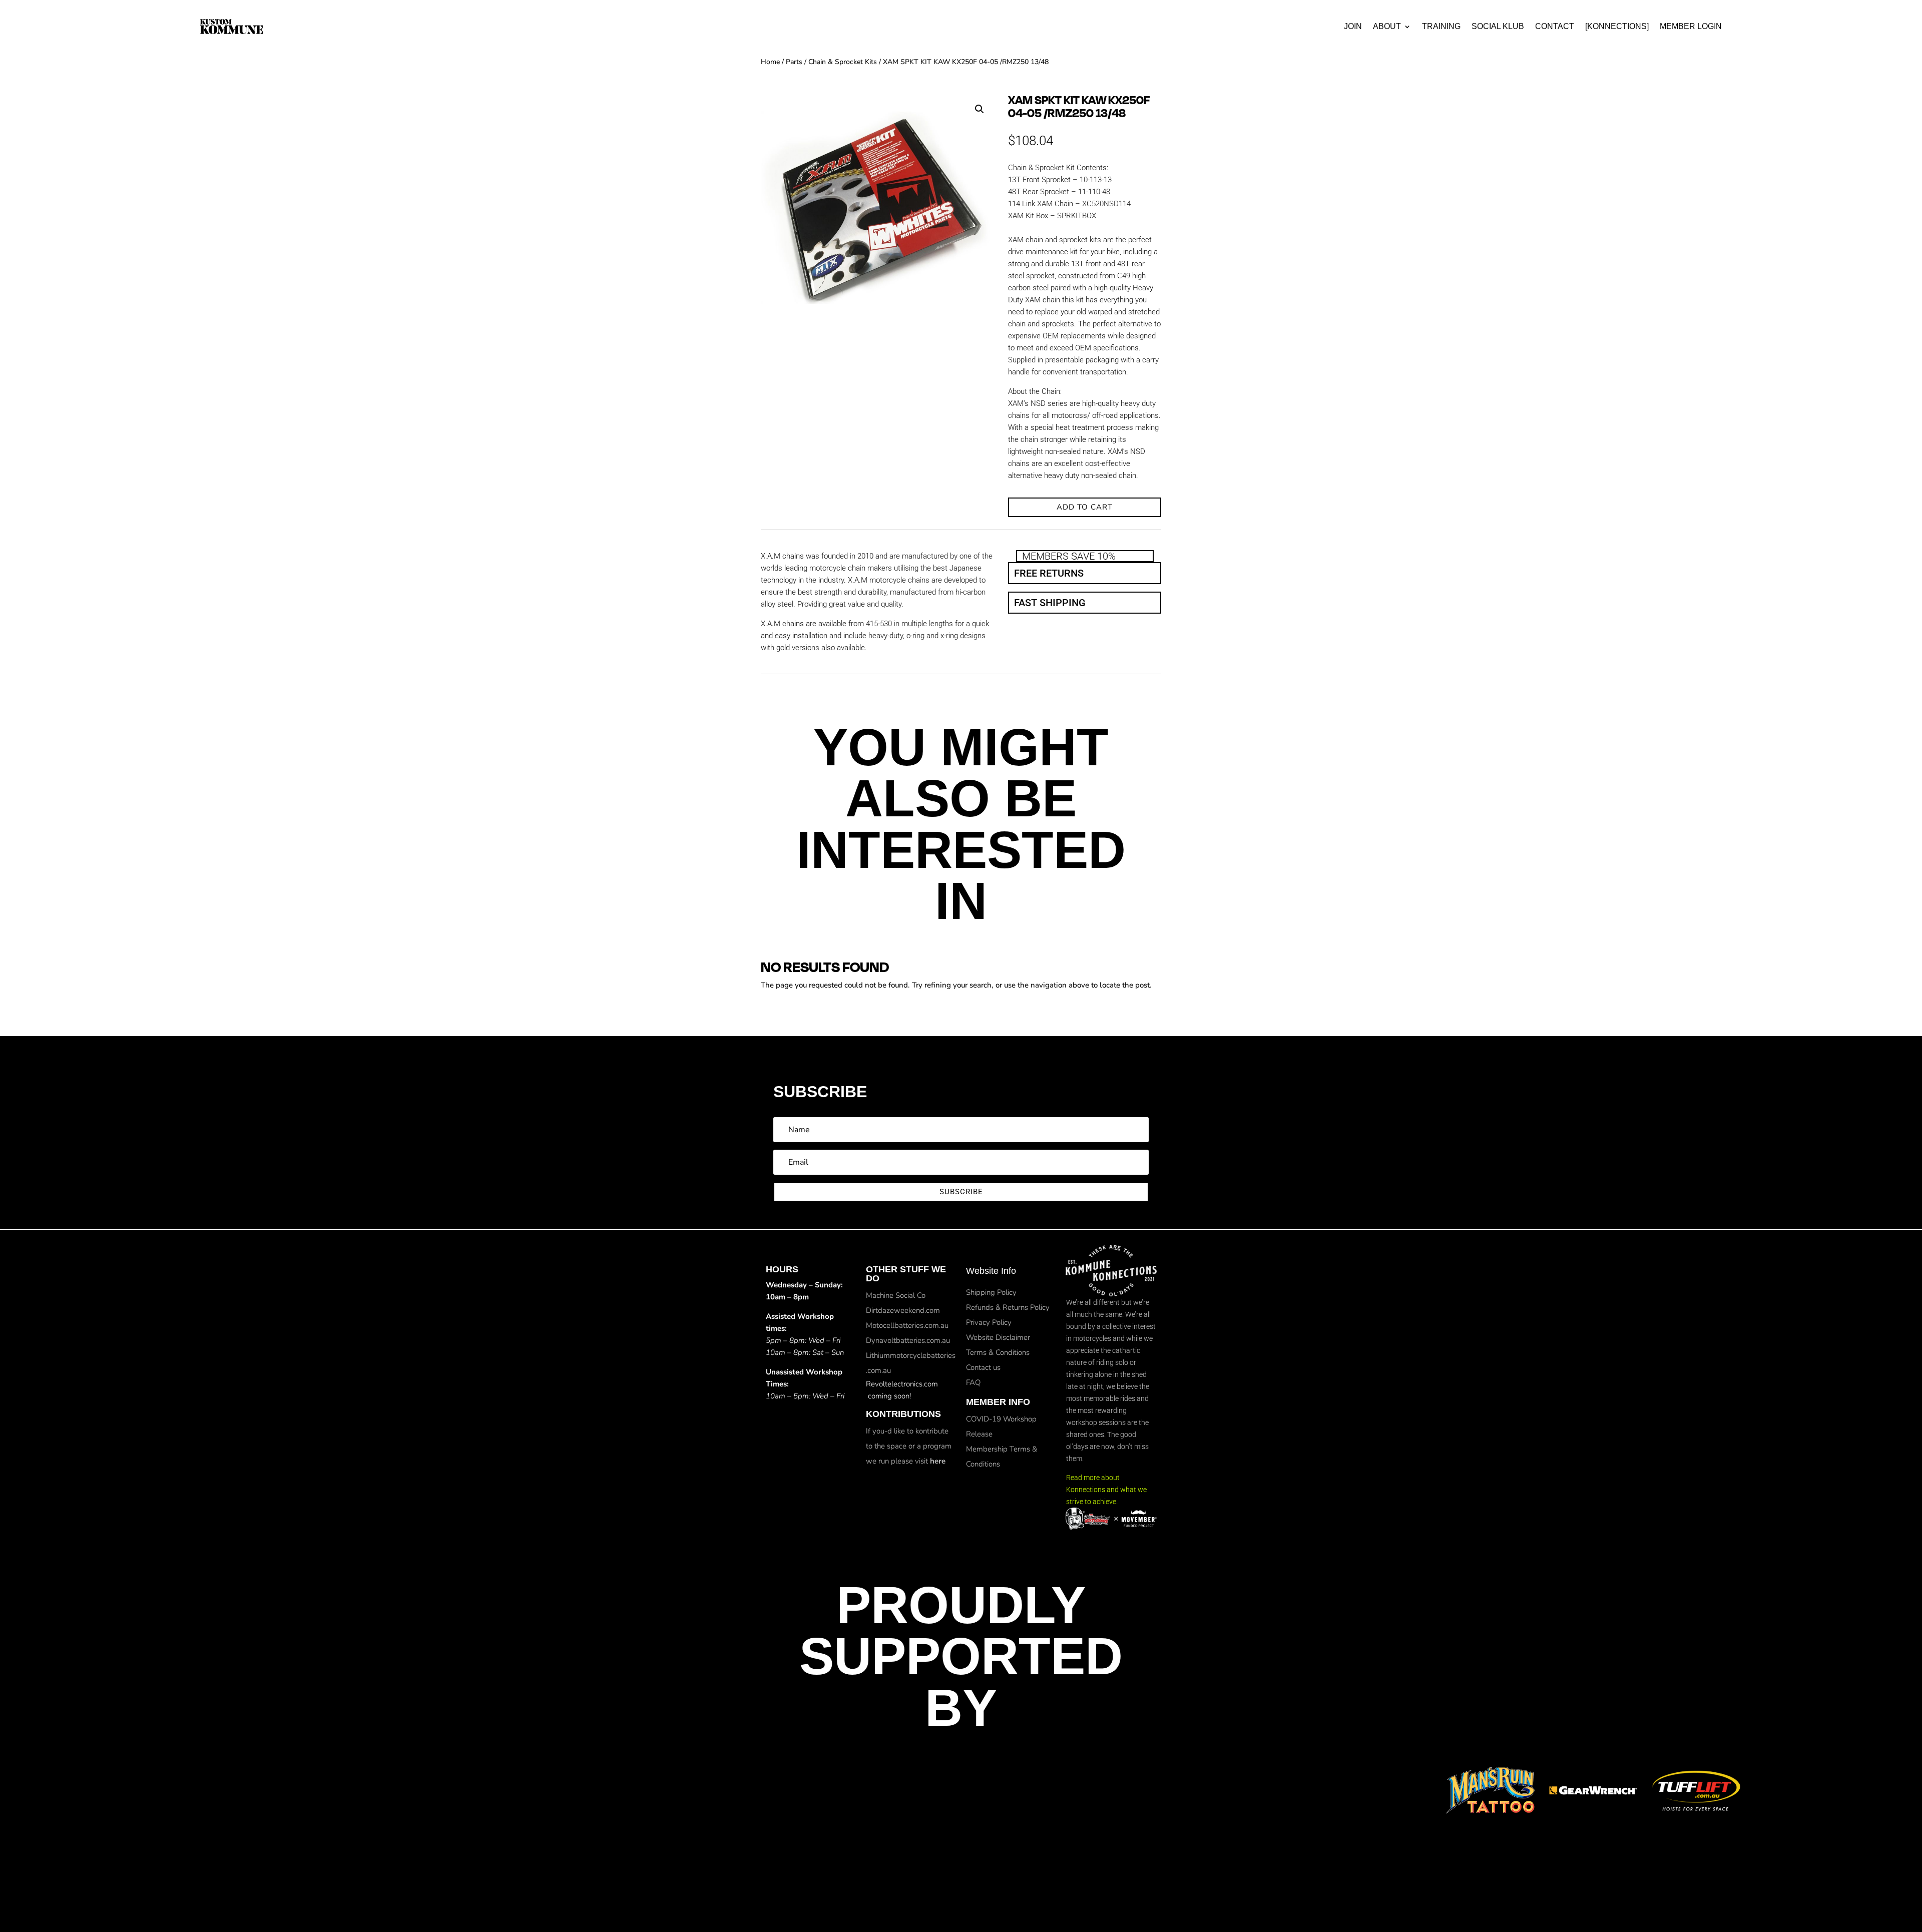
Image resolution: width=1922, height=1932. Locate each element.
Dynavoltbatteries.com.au (908, 1340)
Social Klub (1498, 26)
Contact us (983, 1367)
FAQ (973, 1382)
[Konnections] (1617, 26)
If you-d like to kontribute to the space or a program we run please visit (909, 1446)
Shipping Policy (991, 1292)
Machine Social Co (896, 1295)
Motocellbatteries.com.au (907, 1325)
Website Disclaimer (998, 1337)
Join (1353, 26)
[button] (980, 109)
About (1387, 26)
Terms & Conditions (998, 1352)
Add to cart (1085, 507)
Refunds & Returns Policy (1008, 1307)
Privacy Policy (989, 1322)
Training (1441, 26)
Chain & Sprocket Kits (843, 62)
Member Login (1691, 26)
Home (770, 62)
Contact (1555, 26)
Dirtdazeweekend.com (903, 1310)
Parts (794, 62)
